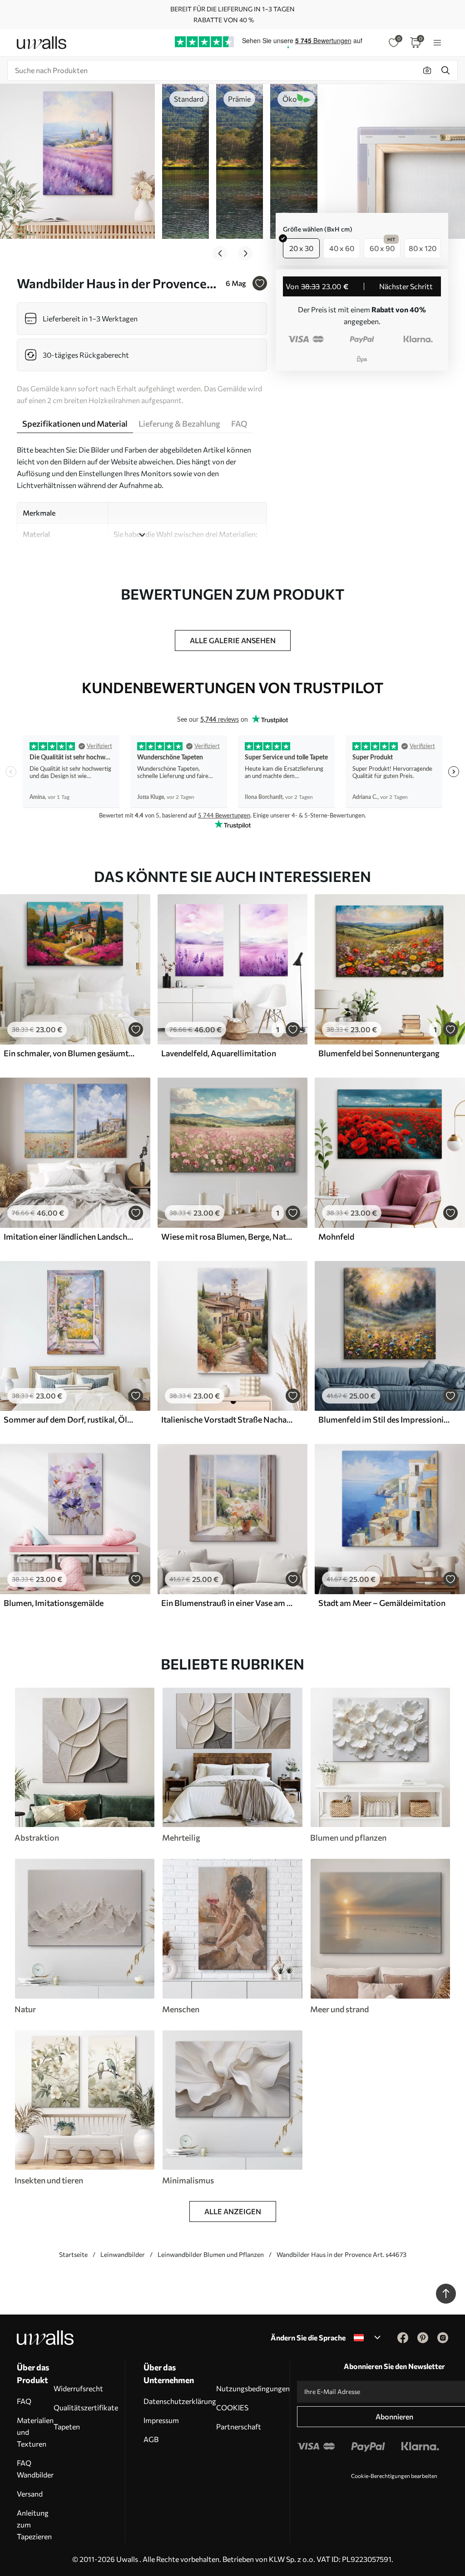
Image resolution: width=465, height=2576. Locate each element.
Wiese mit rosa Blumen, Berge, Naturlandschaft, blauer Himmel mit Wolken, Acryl (228, 1236)
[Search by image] (427, 70)
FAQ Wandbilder (35, 2469)
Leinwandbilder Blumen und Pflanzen (211, 2254)
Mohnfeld (336, 1236)
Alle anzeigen (233, 2211)
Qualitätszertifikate (86, 2407)
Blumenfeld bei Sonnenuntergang (379, 1053)
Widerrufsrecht (78, 2388)
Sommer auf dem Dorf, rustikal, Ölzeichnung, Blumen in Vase (70, 1419)
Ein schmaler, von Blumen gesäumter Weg (70, 1053)
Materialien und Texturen (35, 2432)
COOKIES (232, 2407)
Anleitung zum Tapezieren (34, 2524)
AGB (151, 2439)
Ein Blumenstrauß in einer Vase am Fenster (228, 1603)
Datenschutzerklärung (180, 2401)
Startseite (73, 2254)
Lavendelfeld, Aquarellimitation (219, 1053)
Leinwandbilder (123, 2254)
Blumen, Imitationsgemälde (54, 1603)
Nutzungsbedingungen (253, 2388)
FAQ (24, 2401)
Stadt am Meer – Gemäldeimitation (382, 1603)
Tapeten (67, 2426)
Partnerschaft (239, 2426)
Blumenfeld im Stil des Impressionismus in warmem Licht (385, 1419)
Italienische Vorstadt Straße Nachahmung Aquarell (228, 1419)
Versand (30, 2494)
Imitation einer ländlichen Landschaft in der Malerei (70, 1236)
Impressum (161, 2420)
